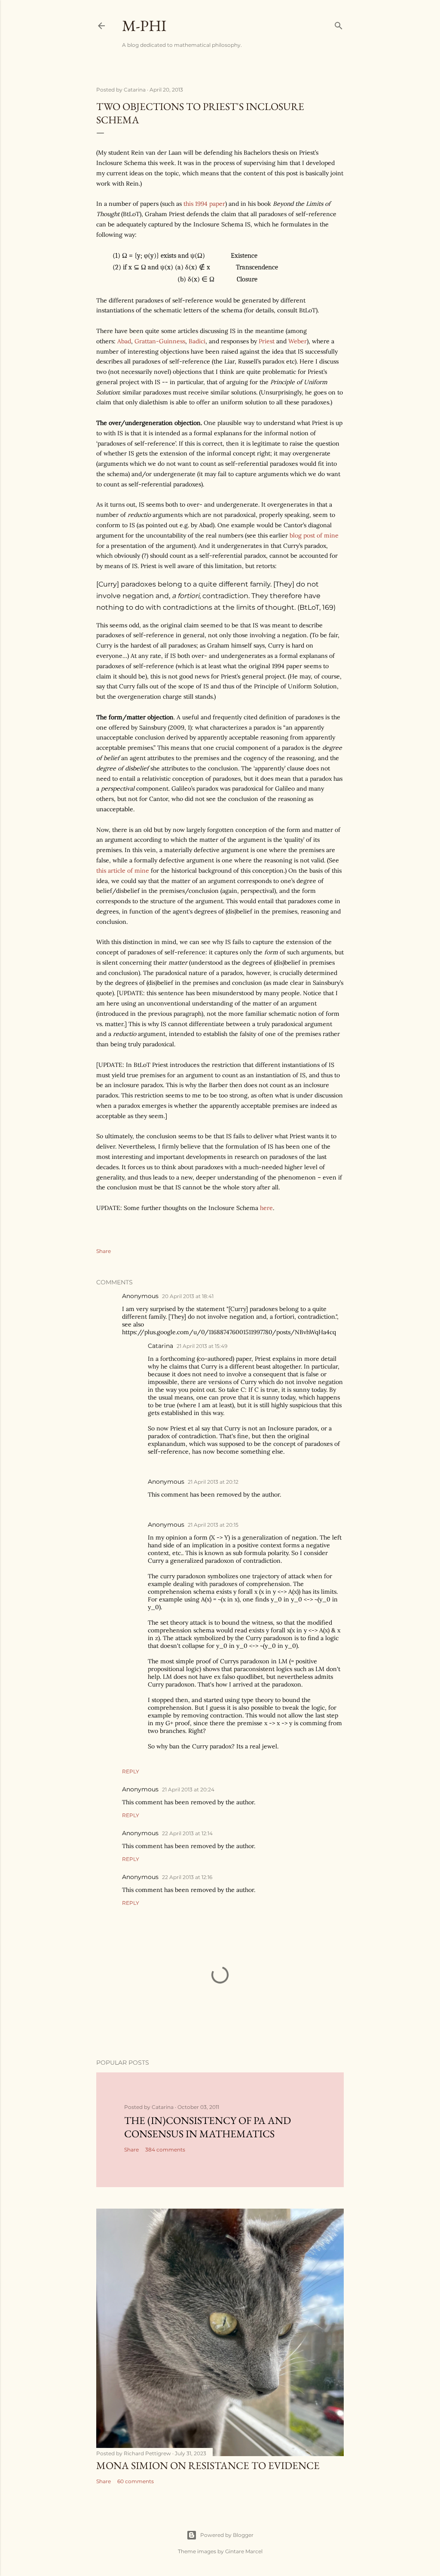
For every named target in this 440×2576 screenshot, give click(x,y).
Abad (124, 341)
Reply (131, 1771)
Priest (267, 341)
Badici (197, 341)
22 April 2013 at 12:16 (187, 1877)
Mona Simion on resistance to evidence (208, 2465)
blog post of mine (314, 535)
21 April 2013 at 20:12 (213, 1482)
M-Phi (144, 26)
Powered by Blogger (227, 2535)
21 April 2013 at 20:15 (213, 1525)
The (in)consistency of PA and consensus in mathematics (208, 2127)
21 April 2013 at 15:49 (202, 1346)
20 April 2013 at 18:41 (188, 1296)
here (266, 1208)
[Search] (339, 24)
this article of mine (123, 871)
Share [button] (104, 1251)
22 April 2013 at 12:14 (187, 1833)
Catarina (160, 1346)
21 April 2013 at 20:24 (188, 1789)
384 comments (165, 2150)
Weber (298, 341)
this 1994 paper (204, 204)
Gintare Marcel (244, 2551)
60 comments (136, 2481)
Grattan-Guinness (160, 341)
